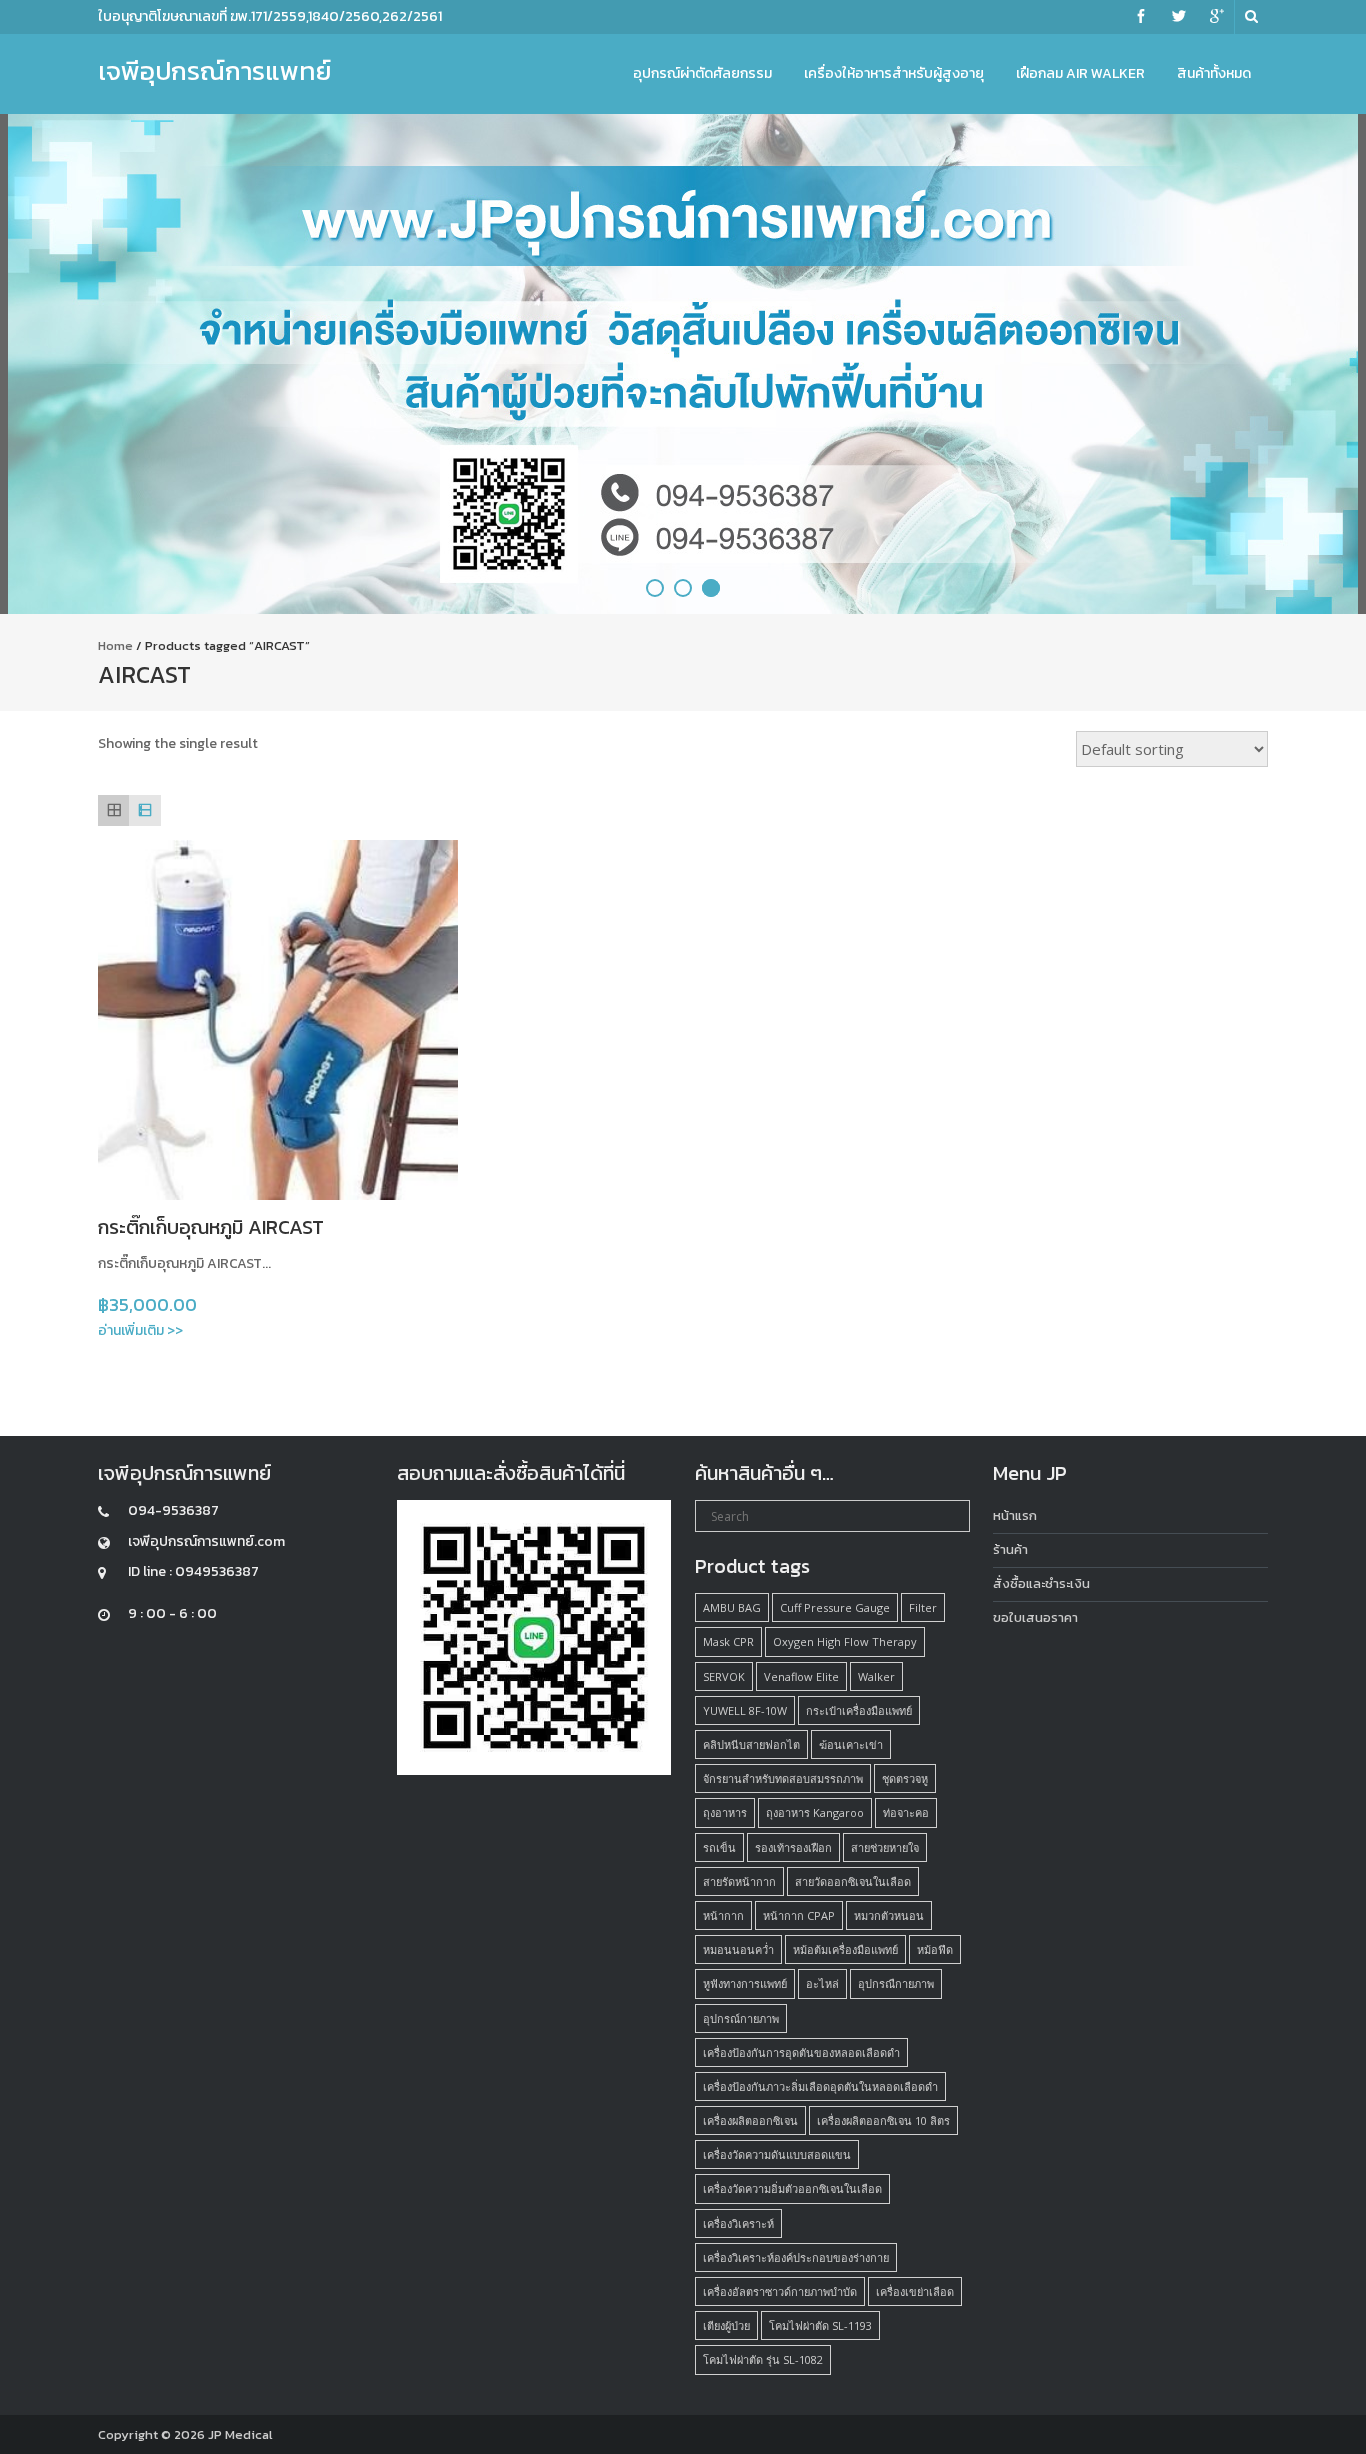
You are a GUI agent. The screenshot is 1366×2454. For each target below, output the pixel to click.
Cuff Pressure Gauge (835, 1607)
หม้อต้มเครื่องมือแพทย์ (845, 1949)
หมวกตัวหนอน (889, 1915)
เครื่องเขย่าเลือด (915, 2291)
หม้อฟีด (935, 1949)
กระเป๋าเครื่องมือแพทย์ (859, 1710)
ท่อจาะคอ (906, 1812)
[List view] (144, 810)
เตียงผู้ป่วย (726, 2325)
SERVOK (724, 1676)
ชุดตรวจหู (905, 1778)
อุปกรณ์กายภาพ (741, 2018)
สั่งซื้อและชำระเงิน (1041, 1583)
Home (115, 645)
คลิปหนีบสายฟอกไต (751, 1744)
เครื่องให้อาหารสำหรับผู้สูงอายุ (894, 73)
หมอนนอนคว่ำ (738, 1949)
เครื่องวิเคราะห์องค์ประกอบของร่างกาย (796, 2257)
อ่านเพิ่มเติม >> (140, 1330)
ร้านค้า (1010, 1549)
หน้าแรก (1015, 1515)
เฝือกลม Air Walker (1080, 73)
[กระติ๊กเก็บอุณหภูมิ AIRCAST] (278, 1020)
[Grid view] (113, 810)
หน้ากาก (723, 1915)
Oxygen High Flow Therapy (845, 1641)
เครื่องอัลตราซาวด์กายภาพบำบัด (780, 2291)
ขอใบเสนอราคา (1035, 1617)
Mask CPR (728, 1641)
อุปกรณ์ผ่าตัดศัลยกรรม (702, 73)
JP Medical (240, 2434)
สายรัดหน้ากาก (739, 1881)
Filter (923, 1607)
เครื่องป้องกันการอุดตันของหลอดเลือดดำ (801, 2052)
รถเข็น (719, 1847)
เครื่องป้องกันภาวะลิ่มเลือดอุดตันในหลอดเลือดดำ (820, 2086)
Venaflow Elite (801, 1676)
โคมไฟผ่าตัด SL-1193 (820, 2325)
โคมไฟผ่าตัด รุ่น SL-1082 (763, 2359)
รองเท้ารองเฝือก (793, 1847)
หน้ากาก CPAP (799, 1915)
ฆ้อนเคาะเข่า (851, 1744)
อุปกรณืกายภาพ (896, 1983)
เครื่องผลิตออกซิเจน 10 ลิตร (883, 2120)
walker (876, 1676)
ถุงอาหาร (725, 1812)
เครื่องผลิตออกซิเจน (750, 2120)
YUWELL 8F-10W (745, 1710)
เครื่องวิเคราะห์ (738, 2223)
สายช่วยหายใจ (885, 1847)
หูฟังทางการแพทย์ (745, 1983)
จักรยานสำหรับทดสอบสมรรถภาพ (783, 1778)
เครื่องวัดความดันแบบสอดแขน (777, 2154)
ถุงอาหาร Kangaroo (815, 1812)
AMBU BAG (732, 1607)
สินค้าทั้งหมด (1214, 73)
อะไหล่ (822, 1983)
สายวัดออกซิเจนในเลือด (853, 1881)
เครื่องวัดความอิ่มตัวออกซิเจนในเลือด (792, 2188)
